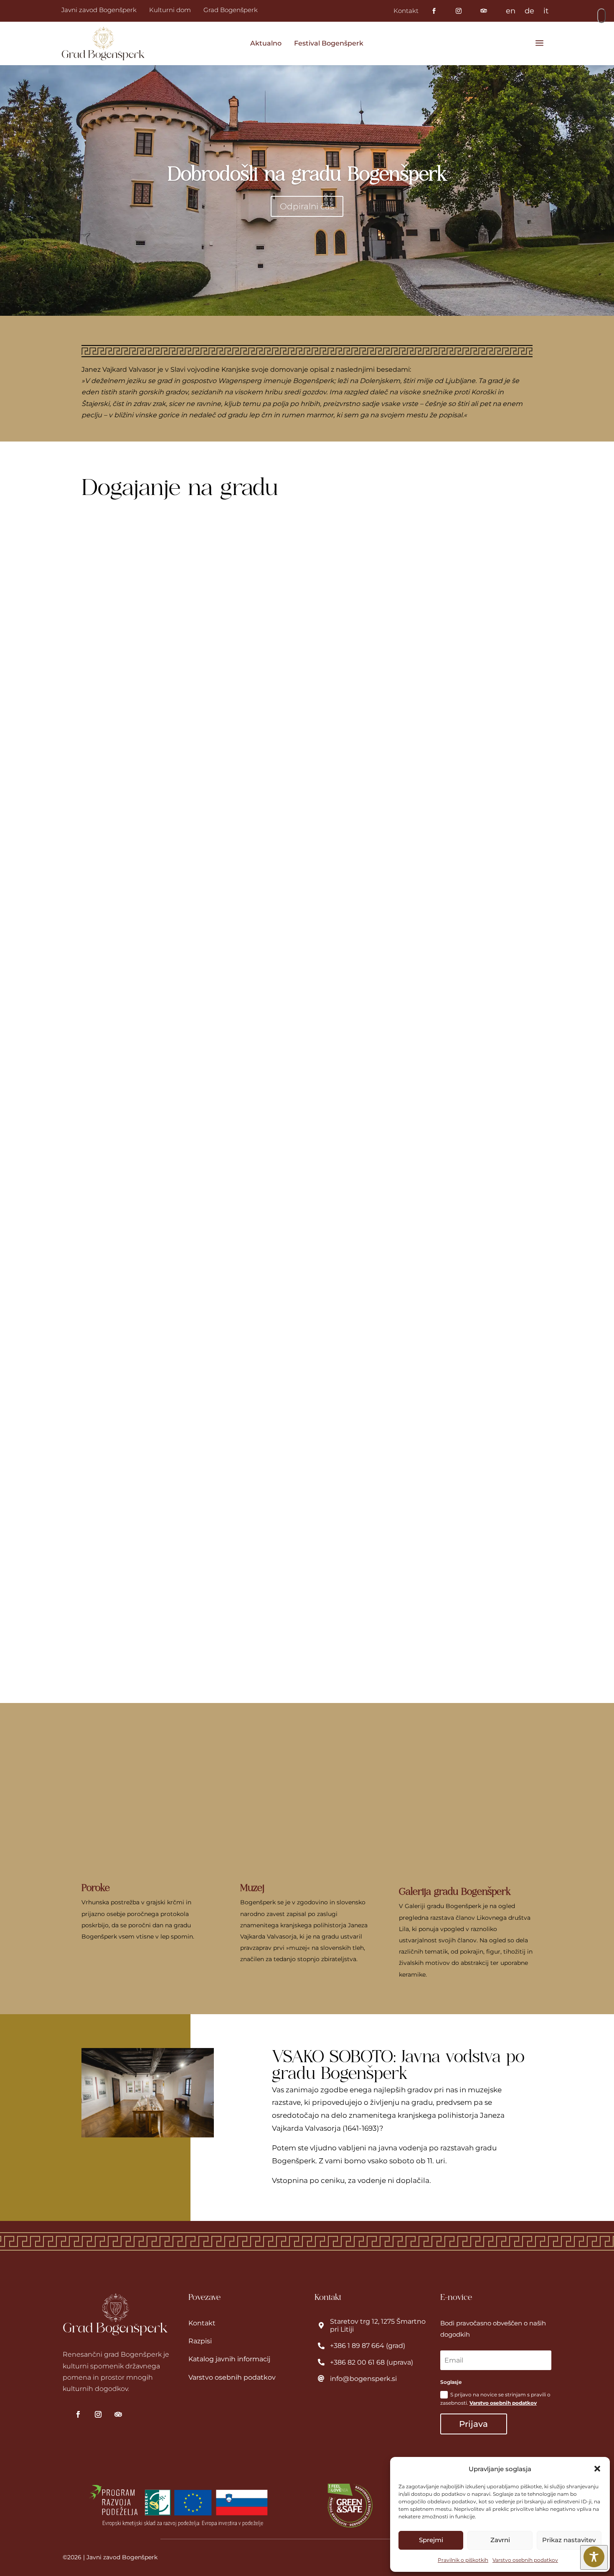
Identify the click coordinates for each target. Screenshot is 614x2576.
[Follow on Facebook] (78, 2414)
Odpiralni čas (307, 206)
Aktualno (266, 43)
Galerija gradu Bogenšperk (455, 1891)
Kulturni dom (170, 10)
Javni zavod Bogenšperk (99, 10)
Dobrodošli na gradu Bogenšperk (307, 174)
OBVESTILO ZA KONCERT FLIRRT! (162, 539)
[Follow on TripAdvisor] (118, 2414)
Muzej (252, 1888)
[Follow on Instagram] (98, 2414)
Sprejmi (431, 2540)
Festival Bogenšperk (329, 43)
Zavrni (500, 2540)
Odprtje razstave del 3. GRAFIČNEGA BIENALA (188, 1312)
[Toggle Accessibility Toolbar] (594, 2557)
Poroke (96, 1888)
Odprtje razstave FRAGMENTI (152, 926)
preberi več (122, 860)
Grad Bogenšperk (231, 10)
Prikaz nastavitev (569, 2540)
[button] (597, 2469)
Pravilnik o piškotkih (463, 2560)
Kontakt (406, 11)
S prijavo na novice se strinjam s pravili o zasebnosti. (495, 2399)
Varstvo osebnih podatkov (525, 2560)
